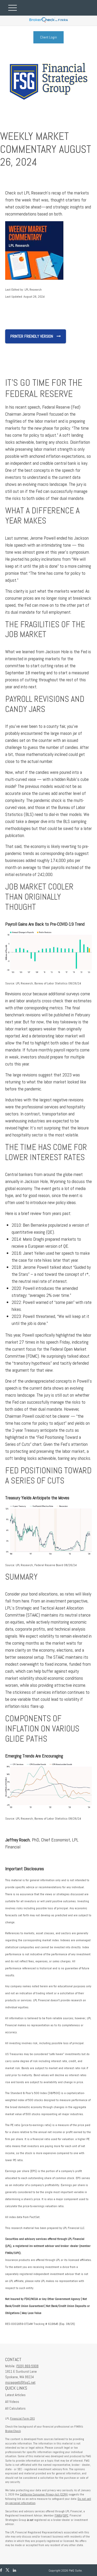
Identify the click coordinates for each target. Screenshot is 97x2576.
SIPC (66, 2515)
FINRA (58, 2515)
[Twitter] (8, 2570)
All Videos (12, 2402)
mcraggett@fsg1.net (20, 2382)
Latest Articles (15, 2395)
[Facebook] (1, 2570)
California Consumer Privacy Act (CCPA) (44, 2494)
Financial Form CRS (22, 2418)
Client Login (48, 37)
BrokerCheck (13, 2431)
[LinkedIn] (14, 2570)
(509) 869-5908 (27, 2366)
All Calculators (15, 2408)
